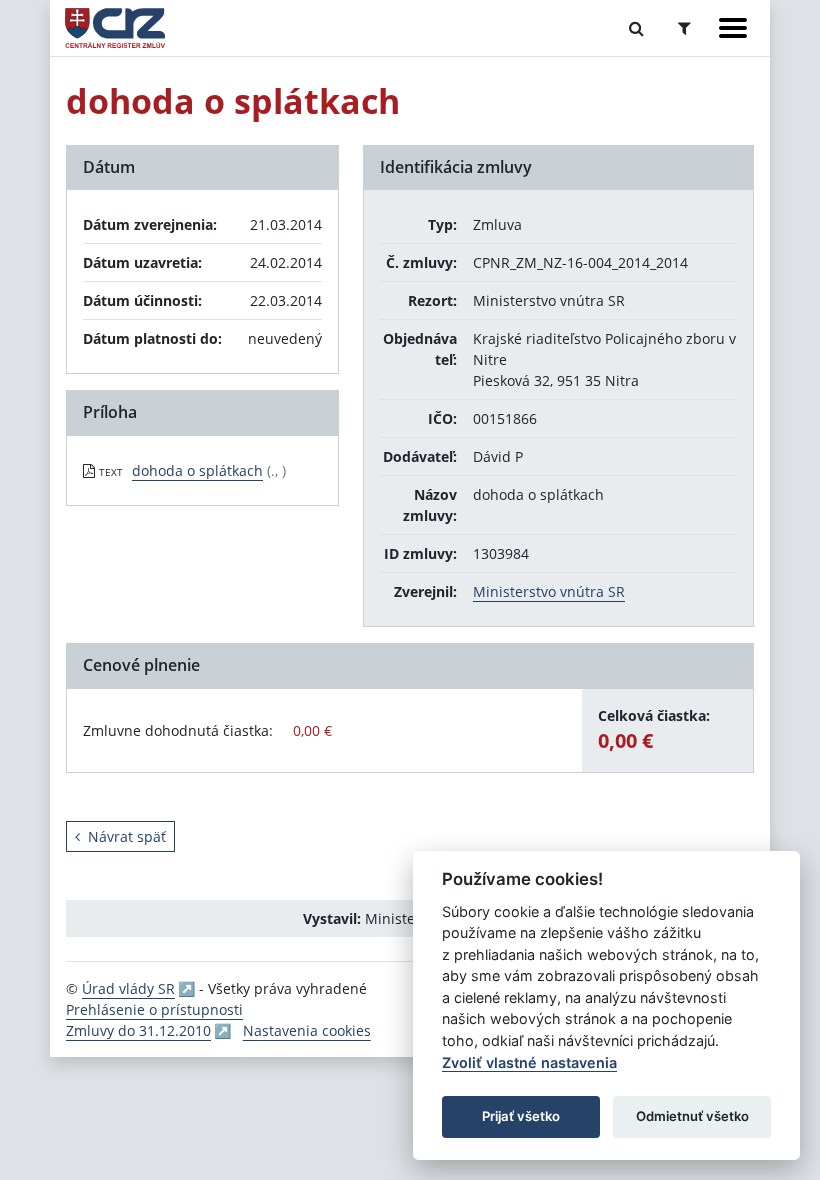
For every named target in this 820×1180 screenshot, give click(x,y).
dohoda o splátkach (197, 470)
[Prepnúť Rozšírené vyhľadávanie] (684, 28)
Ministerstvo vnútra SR (549, 591)
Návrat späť (127, 836)
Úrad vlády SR (128, 988)
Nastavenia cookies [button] (307, 1030)
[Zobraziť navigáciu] (733, 28)
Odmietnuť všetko (692, 1116)
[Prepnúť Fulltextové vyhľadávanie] (636, 28)
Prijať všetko (521, 1116)
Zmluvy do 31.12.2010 (138, 1030)
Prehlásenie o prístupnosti (154, 1009)
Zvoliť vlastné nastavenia (529, 1062)
